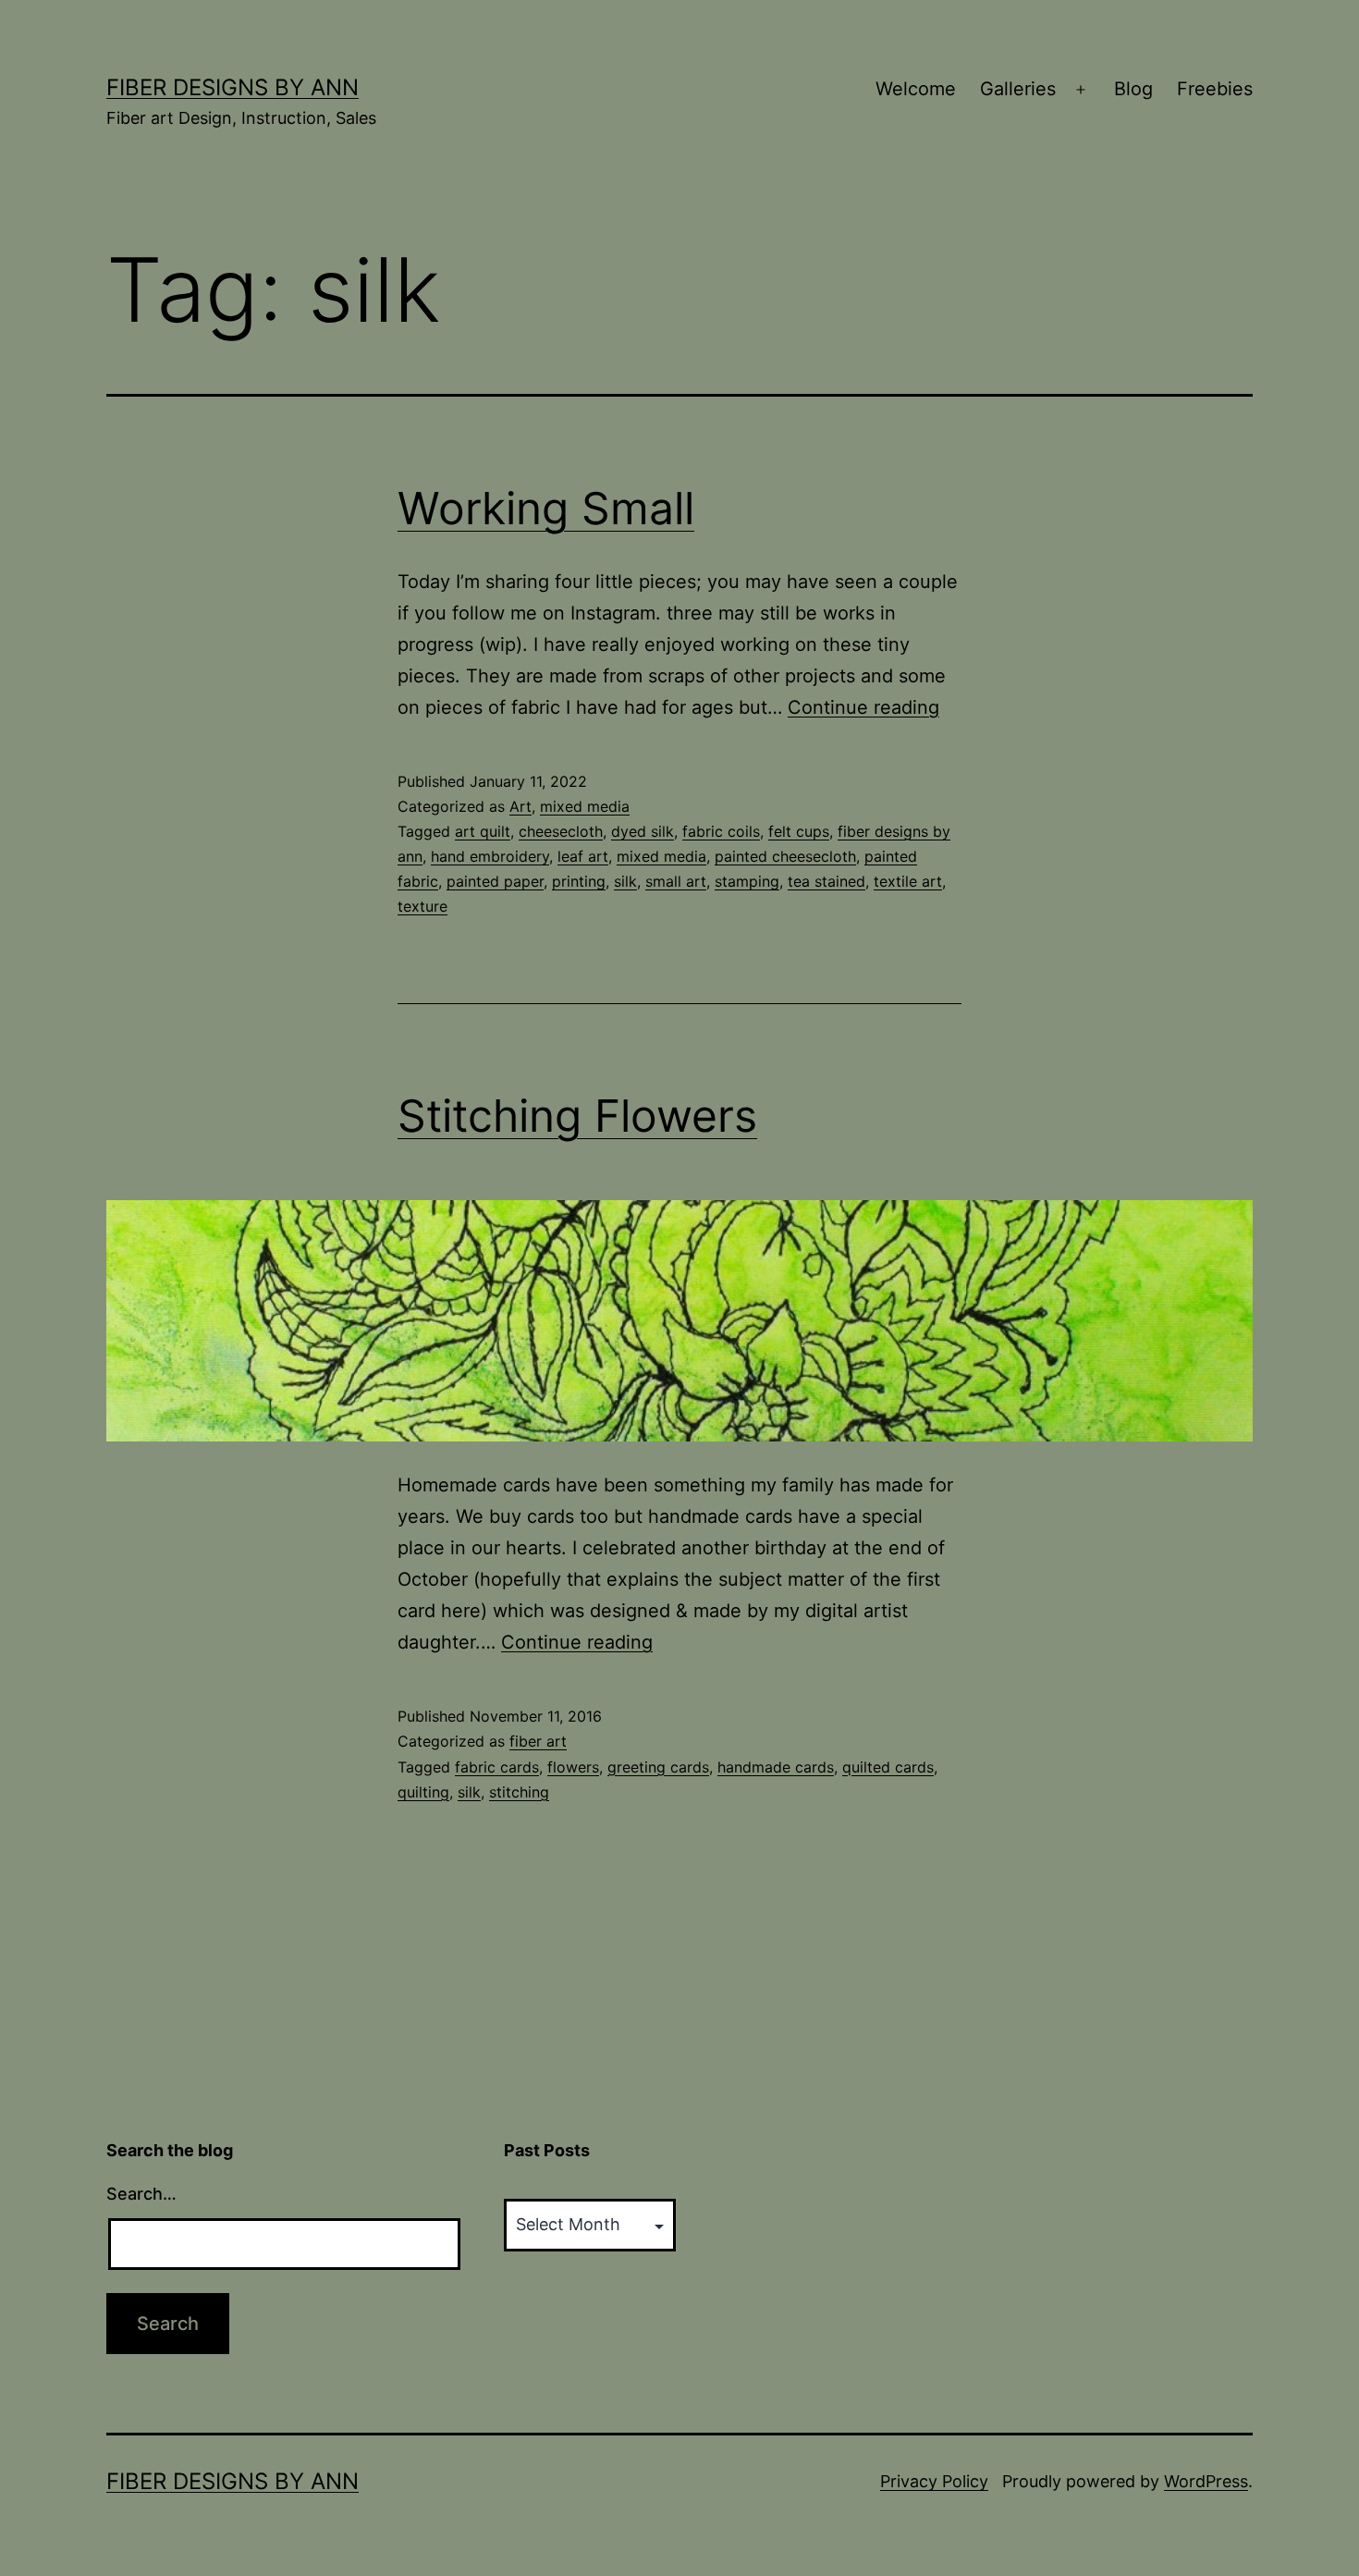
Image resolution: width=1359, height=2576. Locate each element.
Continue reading (863, 707)
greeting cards (658, 1767)
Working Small (546, 508)
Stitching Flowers (577, 1116)
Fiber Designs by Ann (233, 87)
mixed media (585, 806)
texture (422, 906)
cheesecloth (561, 831)
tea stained (826, 881)
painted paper (495, 881)
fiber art (538, 1741)
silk (625, 881)
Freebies (1215, 89)
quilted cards (888, 1767)
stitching (519, 1792)
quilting (423, 1792)
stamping (747, 881)
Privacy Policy (934, 2481)
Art (520, 806)
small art (676, 881)
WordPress (1206, 2481)
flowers (573, 1767)
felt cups (799, 831)
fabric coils (721, 831)
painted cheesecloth (785, 856)
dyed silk (643, 831)
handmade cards (776, 1767)
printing (579, 881)
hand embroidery (490, 856)
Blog (1133, 89)
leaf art (583, 856)
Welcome (916, 89)
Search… (141, 2194)
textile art (908, 881)
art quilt (483, 831)
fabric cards (497, 1767)
